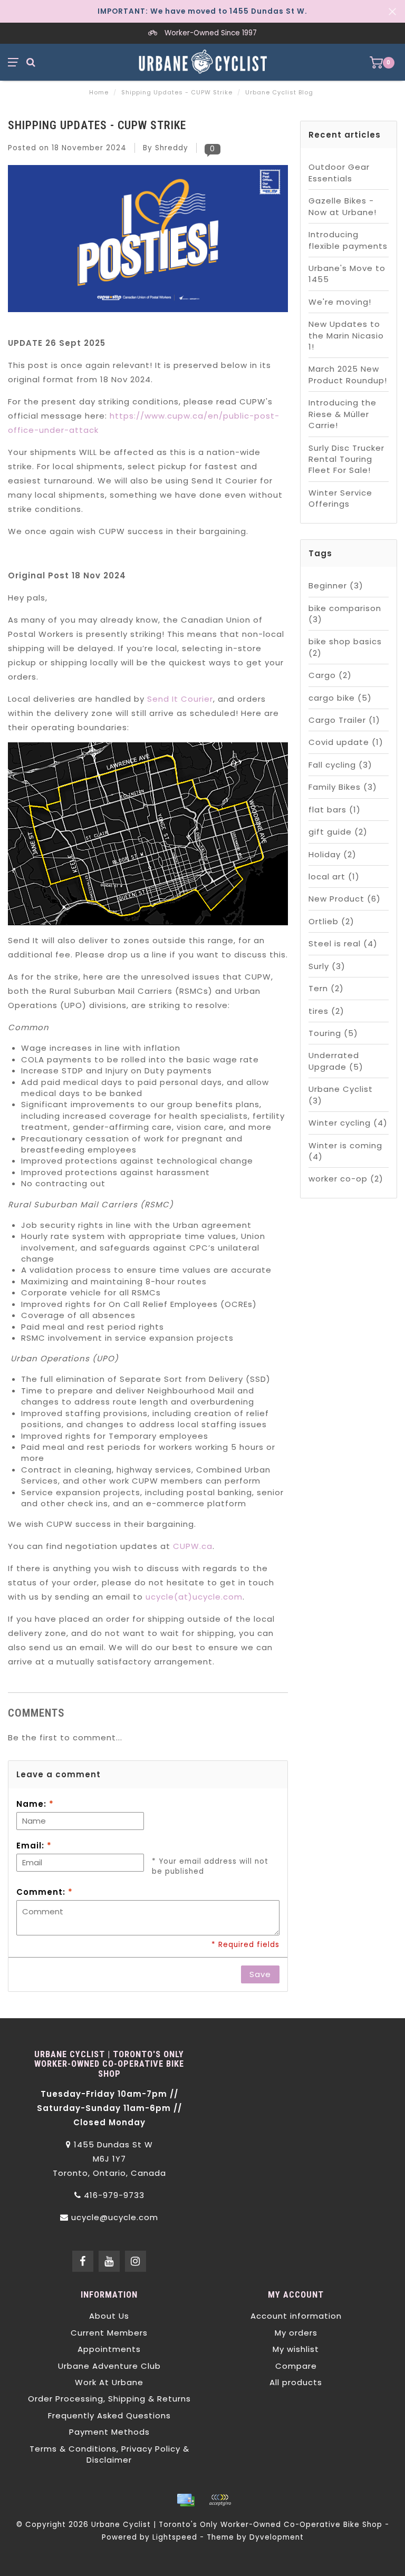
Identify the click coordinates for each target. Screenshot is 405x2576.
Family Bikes (343, 787)
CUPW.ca (193, 1546)
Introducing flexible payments (348, 240)
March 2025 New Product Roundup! (348, 374)
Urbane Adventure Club (109, 2366)
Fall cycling (340, 765)
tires (326, 1011)
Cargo (330, 675)
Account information (296, 2316)
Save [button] (260, 1974)
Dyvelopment (277, 2537)
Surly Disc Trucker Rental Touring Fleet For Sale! (346, 459)
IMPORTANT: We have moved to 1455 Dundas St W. (202, 11)
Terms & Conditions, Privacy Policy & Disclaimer (109, 2454)
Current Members (109, 2333)
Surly (327, 966)
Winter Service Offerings (340, 498)
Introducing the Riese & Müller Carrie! (343, 414)
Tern (326, 988)
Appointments (109, 2349)
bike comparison (345, 614)
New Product (345, 899)
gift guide (338, 832)
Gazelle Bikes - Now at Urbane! (343, 206)
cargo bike (340, 698)
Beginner (336, 585)
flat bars (335, 810)
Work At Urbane (109, 2382)
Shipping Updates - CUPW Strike (97, 125)
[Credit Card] (186, 2500)
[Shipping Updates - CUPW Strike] (148, 242)
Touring (333, 1033)
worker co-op (346, 1179)
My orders (296, 2333)
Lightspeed (175, 2537)
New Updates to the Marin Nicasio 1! (346, 335)
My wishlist (296, 2349)
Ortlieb (331, 921)
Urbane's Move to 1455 (347, 274)
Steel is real (343, 943)
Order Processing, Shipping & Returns (109, 2399)
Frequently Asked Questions (109, 2415)
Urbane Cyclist (341, 1095)
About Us (109, 2316)
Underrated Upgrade (336, 1061)
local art (334, 877)
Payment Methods (109, 2432)
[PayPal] (220, 2500)
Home (99, 92)
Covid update (346, 742)
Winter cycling (348, 1123)
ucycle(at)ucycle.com (194, 1597)
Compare (296, 2366)
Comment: (45, 1892)
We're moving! (340, 302)
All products (296, 2382)
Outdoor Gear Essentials (339, 172)
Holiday (332, 854)
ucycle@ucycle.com (115, 2217)
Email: (34, 1846)
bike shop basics (345, 647)
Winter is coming (345, 1151)
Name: (35, 1804)
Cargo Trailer (344, 720)
